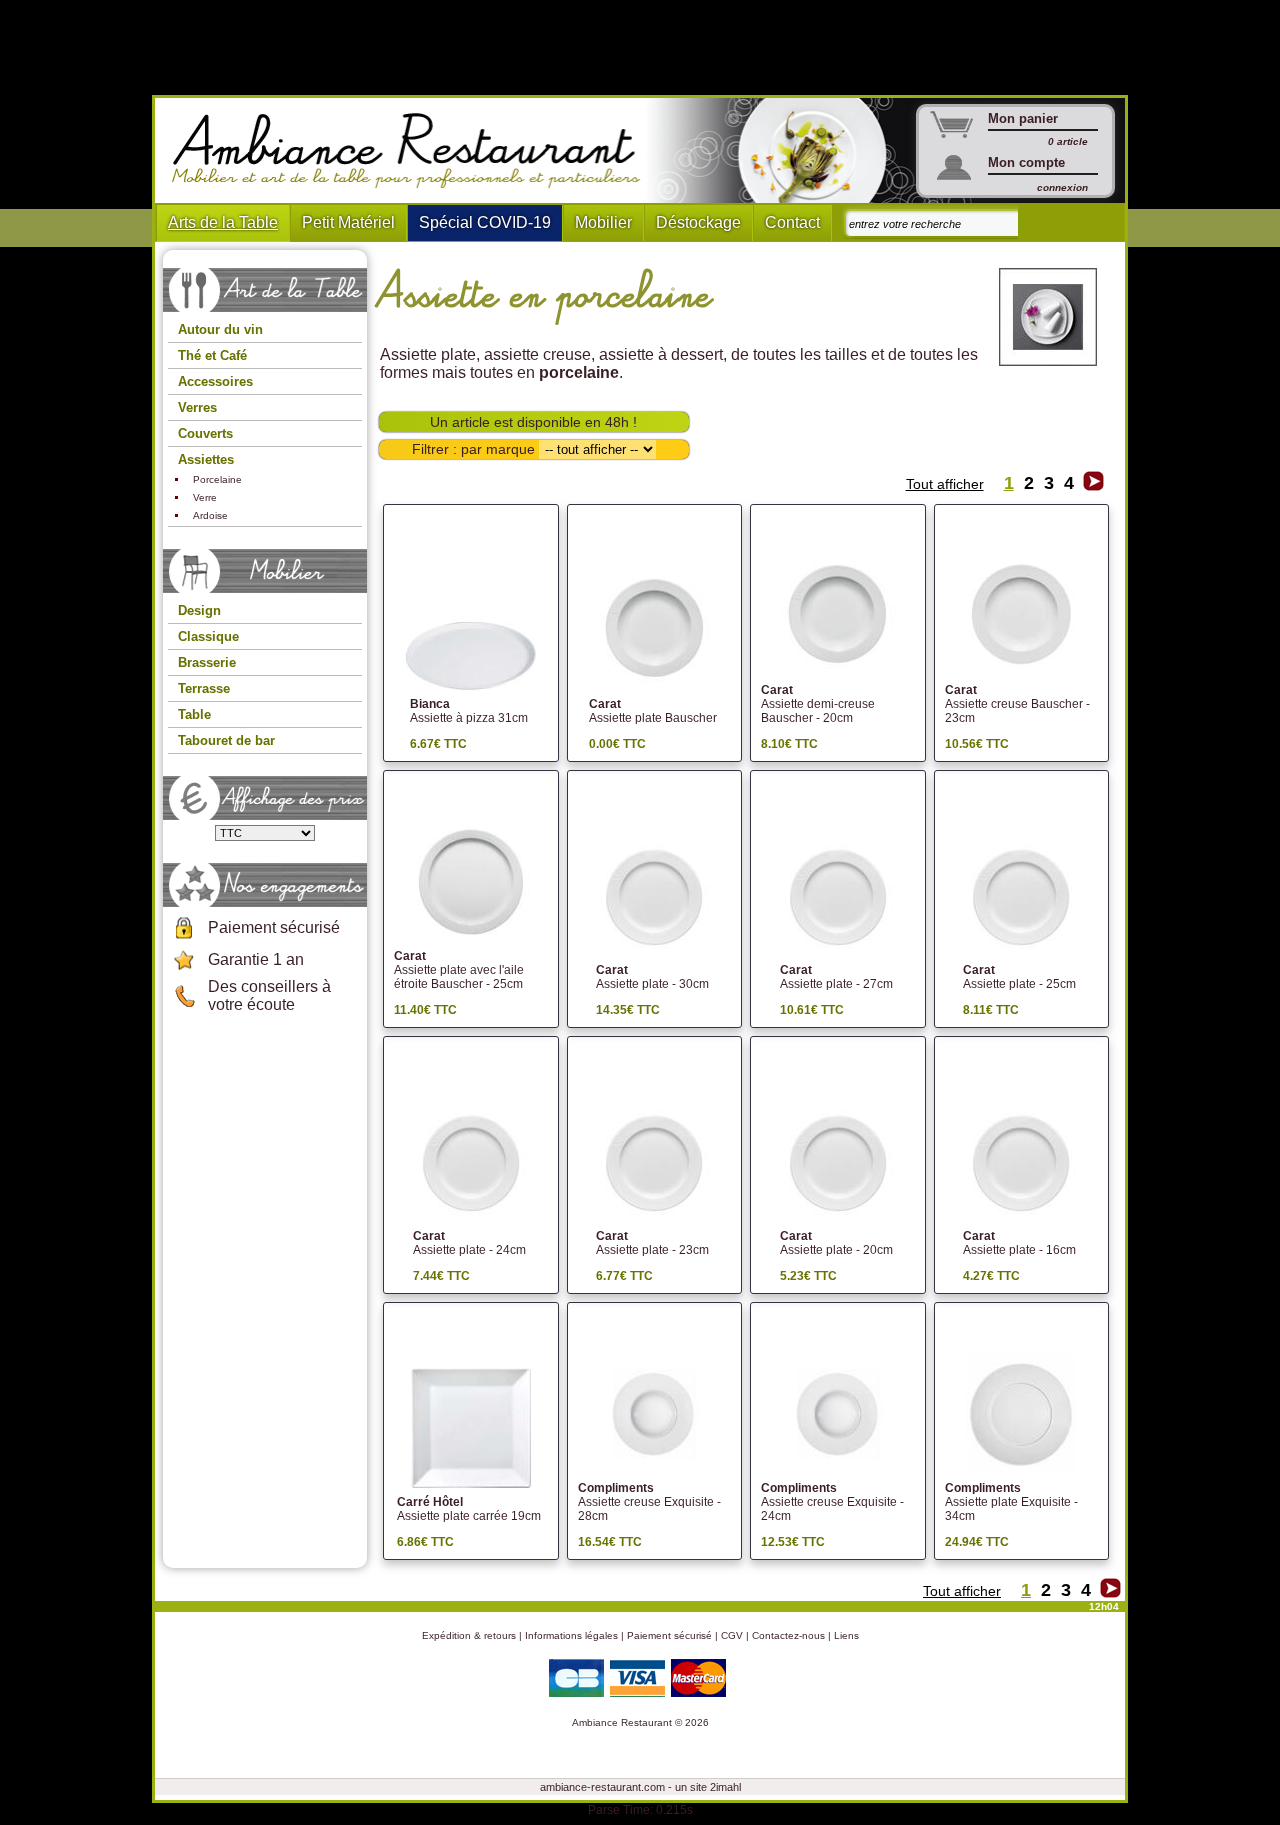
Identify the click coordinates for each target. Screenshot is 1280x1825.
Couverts (205, 433)
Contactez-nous (788, 1635)
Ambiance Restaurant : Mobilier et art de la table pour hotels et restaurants (413, 151)
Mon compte (1026, 162)
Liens (846, 1635)
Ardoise (210, 515)
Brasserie (207, 662)
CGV (732, 1635)
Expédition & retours (469, 1635)
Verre (205, 497)
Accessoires (215, 381)
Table (194, 714)
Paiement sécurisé (274, 927)
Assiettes (206, 459)
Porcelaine (217, 479)
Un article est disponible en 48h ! (533, 422)
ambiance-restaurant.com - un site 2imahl (640, 1787)
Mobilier (603, 222)
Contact (792, 222)
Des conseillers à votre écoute (269, 995)
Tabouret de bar (226, 740)
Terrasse (204, 688)
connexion (1062, 187)
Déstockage (698, 222)
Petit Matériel (348, 222)
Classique (208, 636)
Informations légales (571, 1635)
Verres (197, 407)
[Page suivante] (1093, 485)
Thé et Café (212, 355)
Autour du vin (220, 329)
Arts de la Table (223, 222)
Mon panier (1023, 118)
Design (199, 610)
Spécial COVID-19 (485, 222)
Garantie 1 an (256, 959)
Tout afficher (945, 484)
